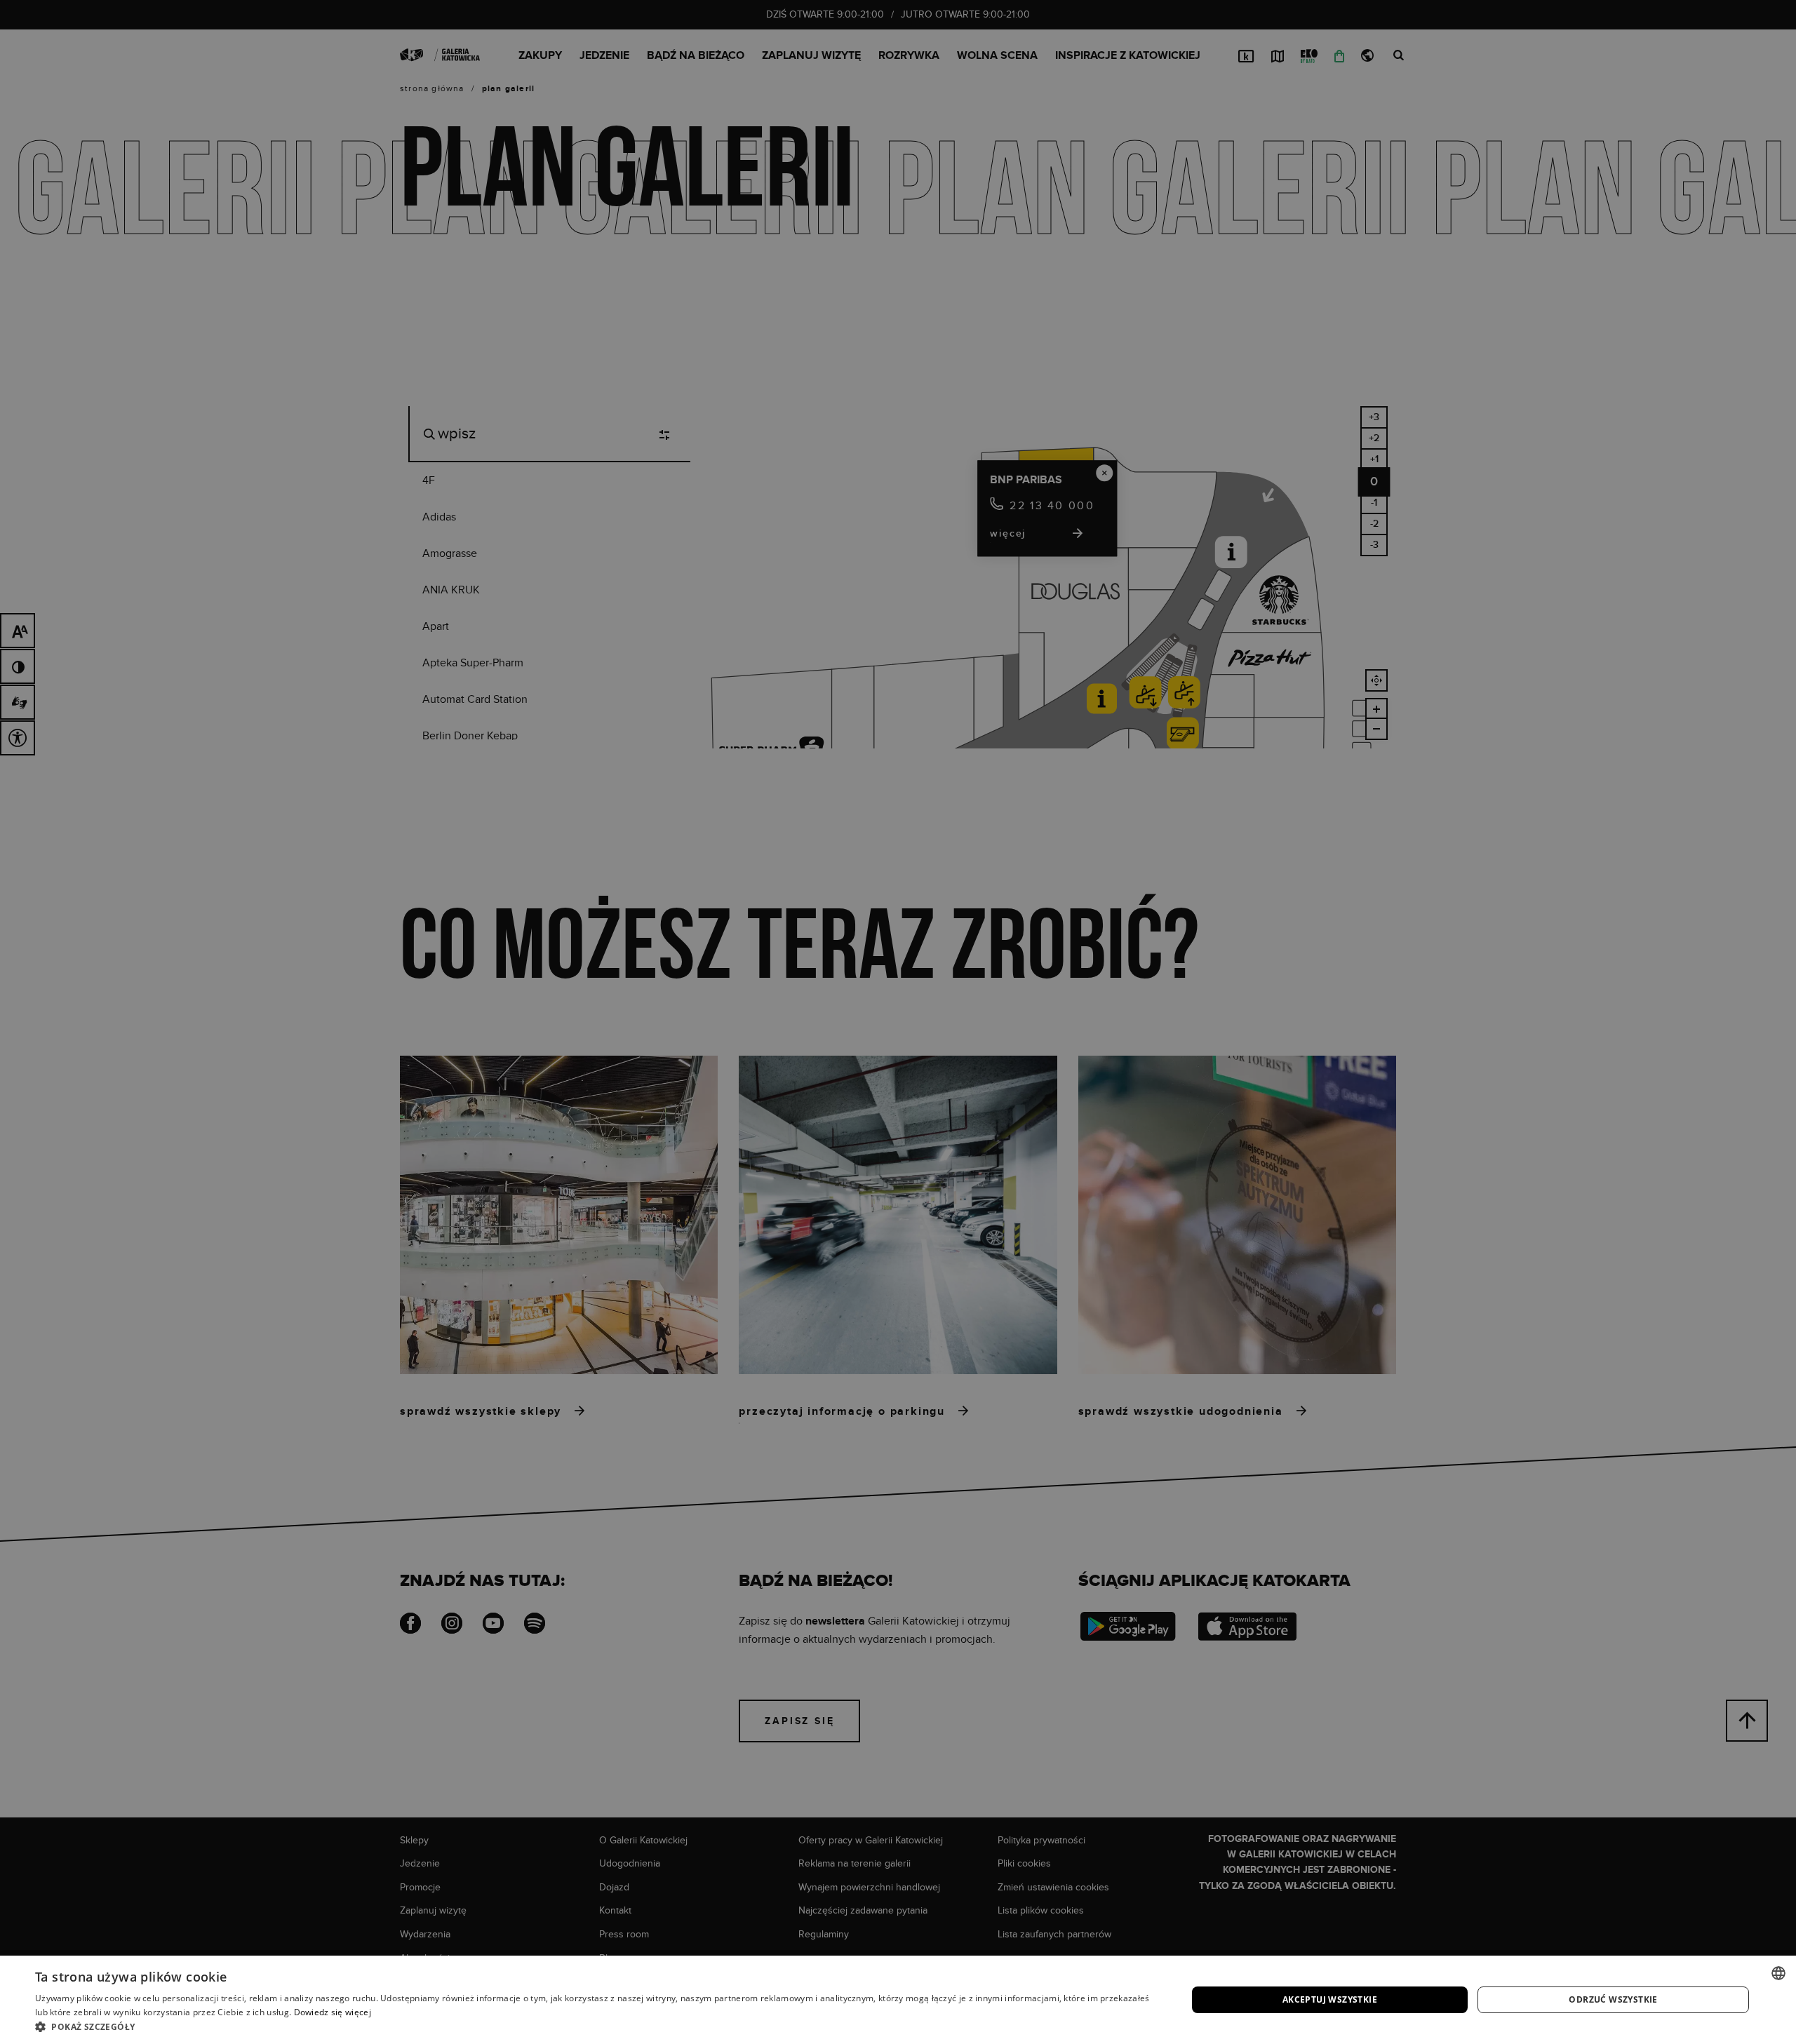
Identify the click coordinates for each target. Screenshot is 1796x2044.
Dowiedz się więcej (333, 2012)
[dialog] (898, 1022)
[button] (594, 2026)
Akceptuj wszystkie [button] (1330, 1999)
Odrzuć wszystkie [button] (1613, 1999)
